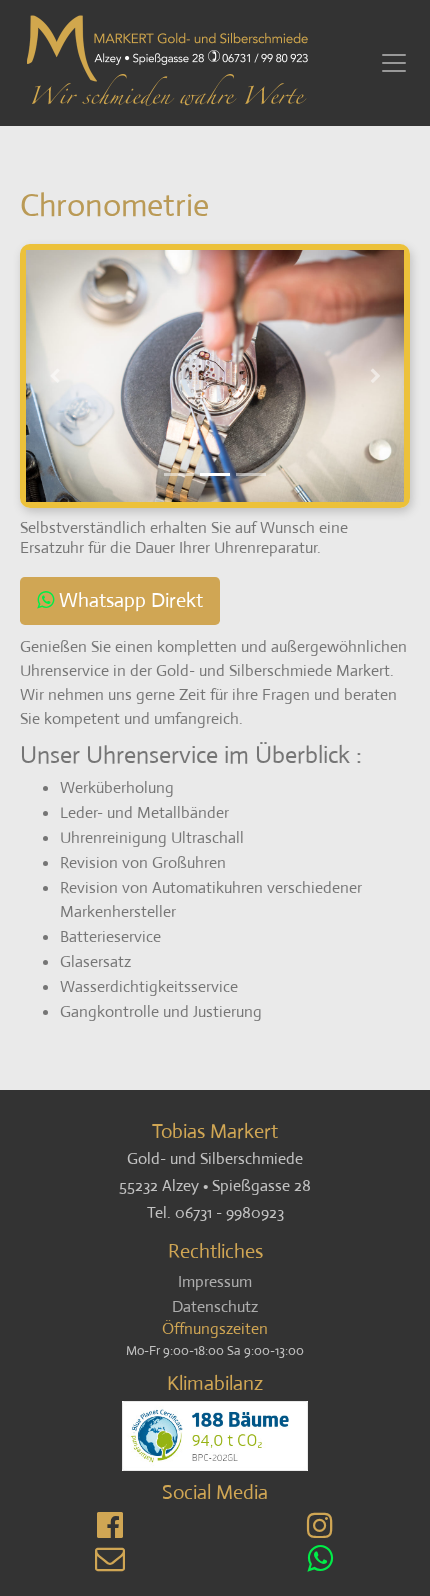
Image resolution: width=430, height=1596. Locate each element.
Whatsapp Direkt (131, 600)
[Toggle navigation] (394, 63)
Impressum (215, 1281)
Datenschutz (215, 1306)
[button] (54, 376)
